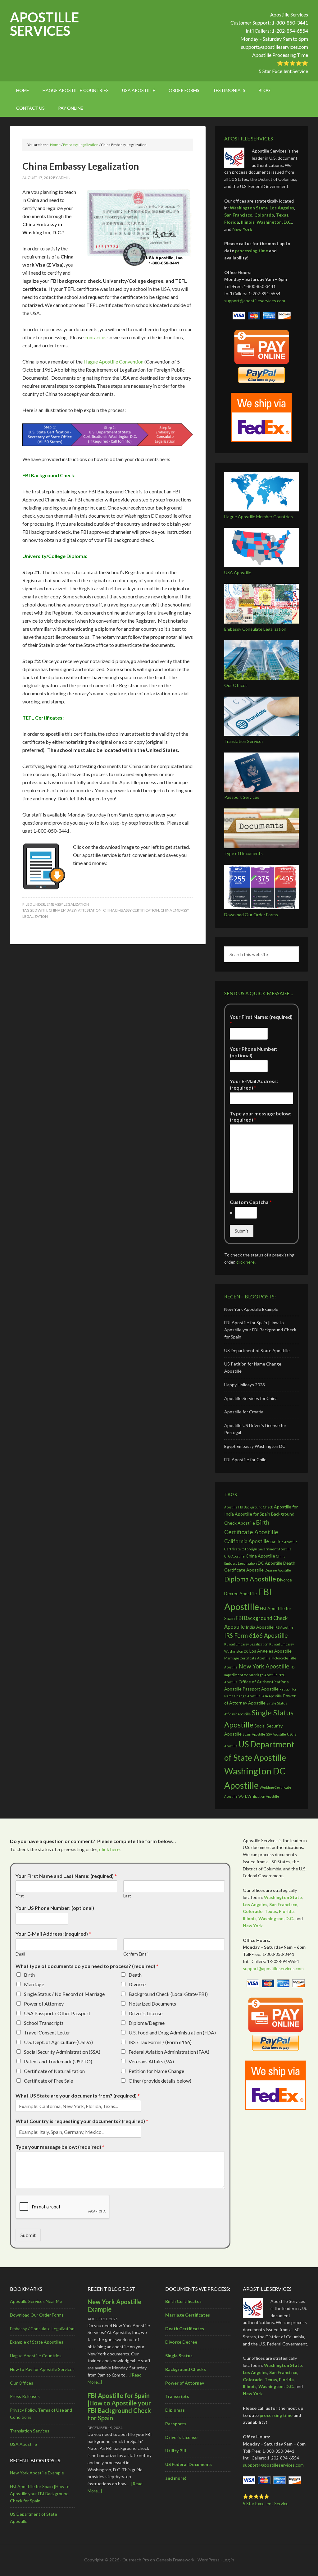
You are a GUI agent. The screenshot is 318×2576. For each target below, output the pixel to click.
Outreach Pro (136, 2560)
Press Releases (25, 2396)
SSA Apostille (276, 1734)
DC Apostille (270, 1563)
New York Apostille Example (251, 1309)
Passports (176, 2424)
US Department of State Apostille (257, 1350)
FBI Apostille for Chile (245, 1460)
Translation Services (244, 741)
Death (135, 1975)
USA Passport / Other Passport (57, 2013)
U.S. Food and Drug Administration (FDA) (172, 2032)
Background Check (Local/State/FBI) (168, 1994)
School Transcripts (44, 2023)
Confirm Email (136, 1954)
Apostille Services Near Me (36, 2301)
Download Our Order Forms (251, 915)
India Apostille (260, 1627)
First (20, 1896)
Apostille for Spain (252, 1514)
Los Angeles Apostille (270, 1651)
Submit (242, 1231)
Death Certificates (185, 2329)
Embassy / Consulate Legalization (42, 2329)
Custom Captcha (251, 1202)
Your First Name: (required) (261, 1020)
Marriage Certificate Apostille (247, 1658)
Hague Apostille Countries (36, 2356)
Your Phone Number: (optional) (254, 1052)
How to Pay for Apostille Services (42, 2369)
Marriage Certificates (188, 2315)
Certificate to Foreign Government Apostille (258, 1549)
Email (20, 1954)
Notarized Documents (152, 2004)
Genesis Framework (175, 2560)
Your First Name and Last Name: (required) (66, 1876)
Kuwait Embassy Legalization (246, 1644)
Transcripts (177, 2396)
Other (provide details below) (160, 2081)
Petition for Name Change (156, 2071)
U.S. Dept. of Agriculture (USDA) (58, 2042)
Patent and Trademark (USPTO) (58, 2061)
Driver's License (145, 2013)
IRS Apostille (284, 1627)
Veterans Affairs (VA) (151, 2061)
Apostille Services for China (251, 1398)
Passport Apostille (261, 1689)
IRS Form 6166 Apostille (256, 1635)
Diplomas (175, 2410)
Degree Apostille (278, 1570)
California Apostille (247, 1541)
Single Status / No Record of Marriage (64, 1994)
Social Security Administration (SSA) (62, 2052)
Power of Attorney (44, 2004)
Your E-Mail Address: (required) (254, 1084)
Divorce (137, 1984)
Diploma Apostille (250, 1579)
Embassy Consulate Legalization (255, 629)
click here (245, 1262)
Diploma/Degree (147, 2023)
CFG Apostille (234, 1556)
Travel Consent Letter (47, 2032)
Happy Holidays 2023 (245, 1385)
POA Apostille (272, 1696)
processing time (252, 251)
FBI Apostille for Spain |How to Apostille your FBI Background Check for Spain (260, 1330)
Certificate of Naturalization (54, 2071)
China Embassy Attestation (75, 910)
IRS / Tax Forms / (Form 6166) (160, 2042)
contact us (95, 337)
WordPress (209, 2560)
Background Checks (186, 2369)
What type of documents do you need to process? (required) (87, 1966)
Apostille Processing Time (280, 55)
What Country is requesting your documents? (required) (82, 2121)
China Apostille (260, 1556)
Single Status (179, 2356)
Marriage (34, 1984)
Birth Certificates (183, 2301)
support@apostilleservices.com (275, 47)
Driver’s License (181, 2437)
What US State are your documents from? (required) (78, 2096)
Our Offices (236, 685)
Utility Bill (176, 2451)
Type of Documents (243, 853)
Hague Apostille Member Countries (259, 517)
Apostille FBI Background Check (249, 1507)
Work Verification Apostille (259, 1796)
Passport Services (242, 797)
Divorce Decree (181, 2342)
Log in (228, 2560)
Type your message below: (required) (261, 1117)
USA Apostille (238, 572)
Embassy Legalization (68, 904)
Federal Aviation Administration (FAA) (169, 2052)
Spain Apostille (254, 1734)
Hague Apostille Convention (114, 361)
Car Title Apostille (284, 1542)
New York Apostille (264, 1666)
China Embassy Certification (131, 910)
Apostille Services (44, 24)
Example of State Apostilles (37, 2342)
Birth (29, 1975)
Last (127, 1896)
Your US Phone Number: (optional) (55, 1908)
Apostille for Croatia (244, 1412)
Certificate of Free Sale (48, 2081)
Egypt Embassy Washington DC (255, 1446)
